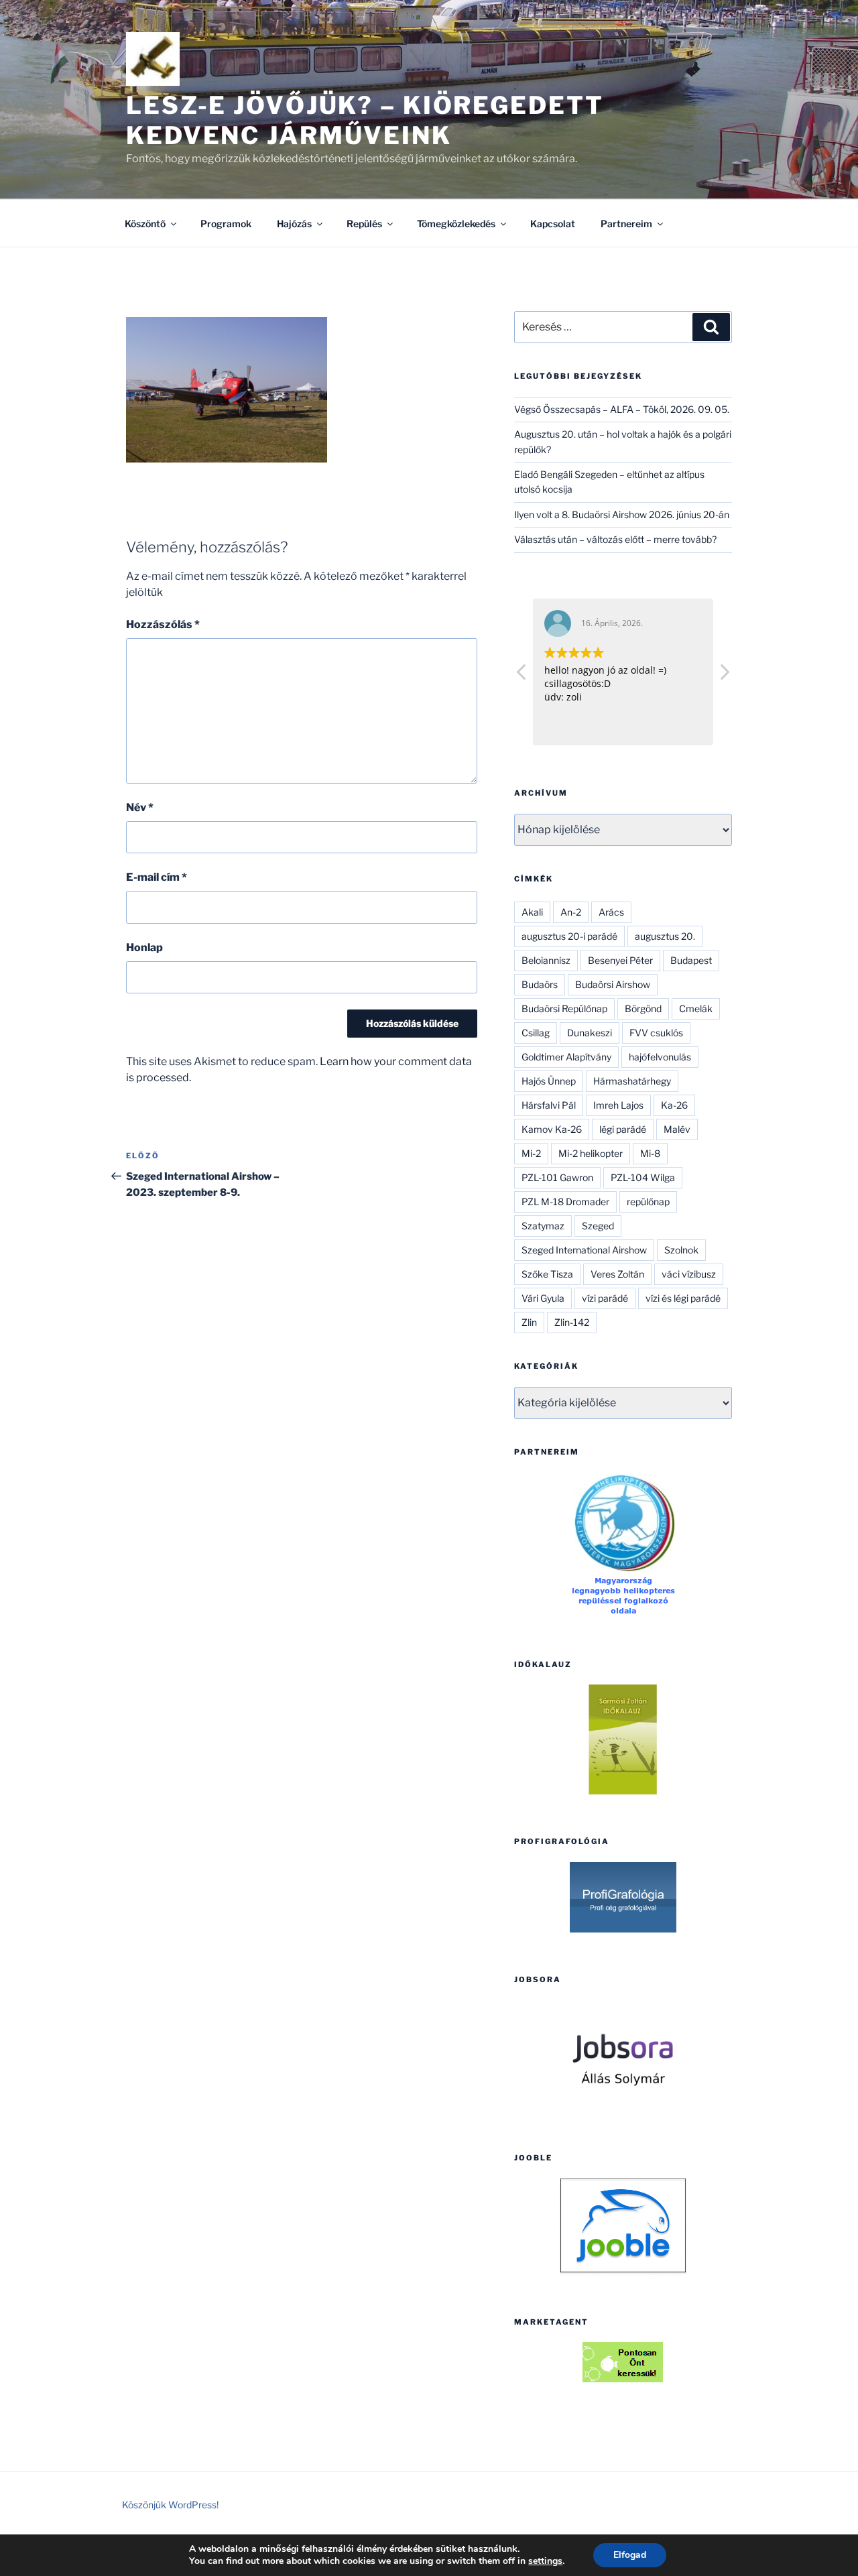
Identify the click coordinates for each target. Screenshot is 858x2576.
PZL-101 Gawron (557, 1177)
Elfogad (630, 2555)
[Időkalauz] (623, 1739)
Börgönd (643, 1008)
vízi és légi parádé (683, 1298)
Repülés (364, 224)
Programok (226, 224)
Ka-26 (674, 1105)
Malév (677, 1129)
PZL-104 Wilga (643, 1177)
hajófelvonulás (660, 1057)
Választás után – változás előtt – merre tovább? (615, 539)
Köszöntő (145, 224)
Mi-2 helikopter (591, 1153)
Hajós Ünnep (549, 1081)
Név (140, 807)
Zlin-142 (572, 1322)
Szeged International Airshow (584, 1250)
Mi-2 (531, 1153)
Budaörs (540, 984)
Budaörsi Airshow (613, 984)
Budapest (691, 960)
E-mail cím (157, 877)
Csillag (536, 1033)
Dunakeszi (590, 1033)
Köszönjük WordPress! (170, 2505)
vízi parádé (605, 1298)
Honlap (144, 947)
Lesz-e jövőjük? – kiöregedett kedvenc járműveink (365, 120)
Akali (532, 912)
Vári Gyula (543, 1298)
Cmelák (696, 1008)
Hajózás (294, 224)
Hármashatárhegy (632, 1081)
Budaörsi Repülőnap (564, 1008)
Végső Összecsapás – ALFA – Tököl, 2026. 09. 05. (622, 409)
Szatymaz (543, 1226)
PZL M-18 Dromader (565, 1202)
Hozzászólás (163, 624)
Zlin (529, 1322)
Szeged (598, 1226)
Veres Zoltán (617, 1274)
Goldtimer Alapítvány (566, 1057)
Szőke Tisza (547, 1274)
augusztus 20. (665, 936)
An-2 (571, 912)
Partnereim (626, 224)
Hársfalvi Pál (549, 1105)
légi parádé (623, 1129)
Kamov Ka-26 (552, 1129)
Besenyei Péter (620, 960)
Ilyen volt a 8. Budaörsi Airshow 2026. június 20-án (622, 514)
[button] (724, 676)
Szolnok (681, 1250)
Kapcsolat (553, 224)
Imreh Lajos (618, 1105)
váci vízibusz (689, 1274)
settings (545, 2561)
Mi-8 (650, 1153)
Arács (611, 912)
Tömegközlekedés (456, 224)
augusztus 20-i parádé (569, 936)
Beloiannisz (546, 960)
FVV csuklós (656, 1033)
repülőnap (648, 1202)
